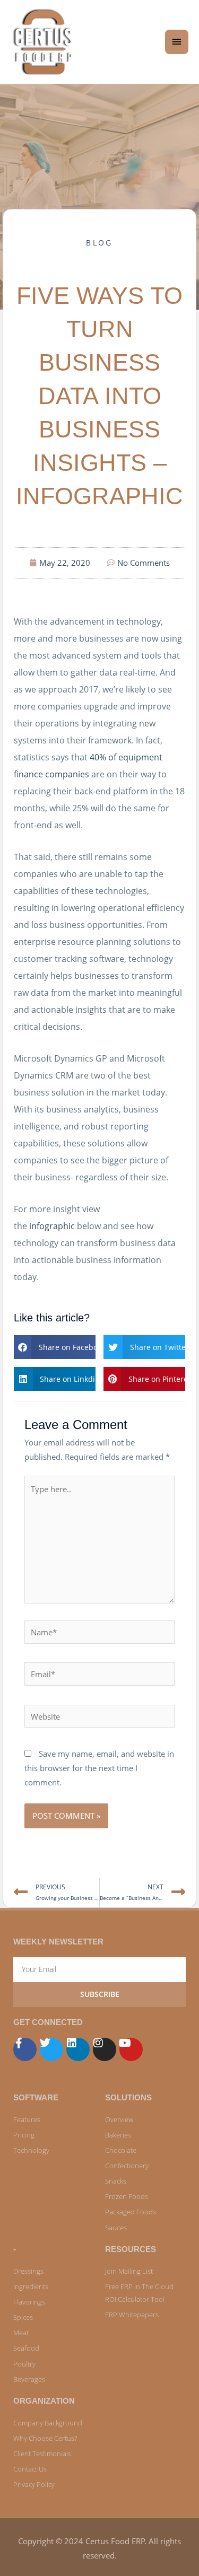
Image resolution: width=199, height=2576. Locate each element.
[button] (55, 1347)
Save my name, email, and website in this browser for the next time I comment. (99, 1768)
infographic (52, 1226)
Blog (99, 243)
